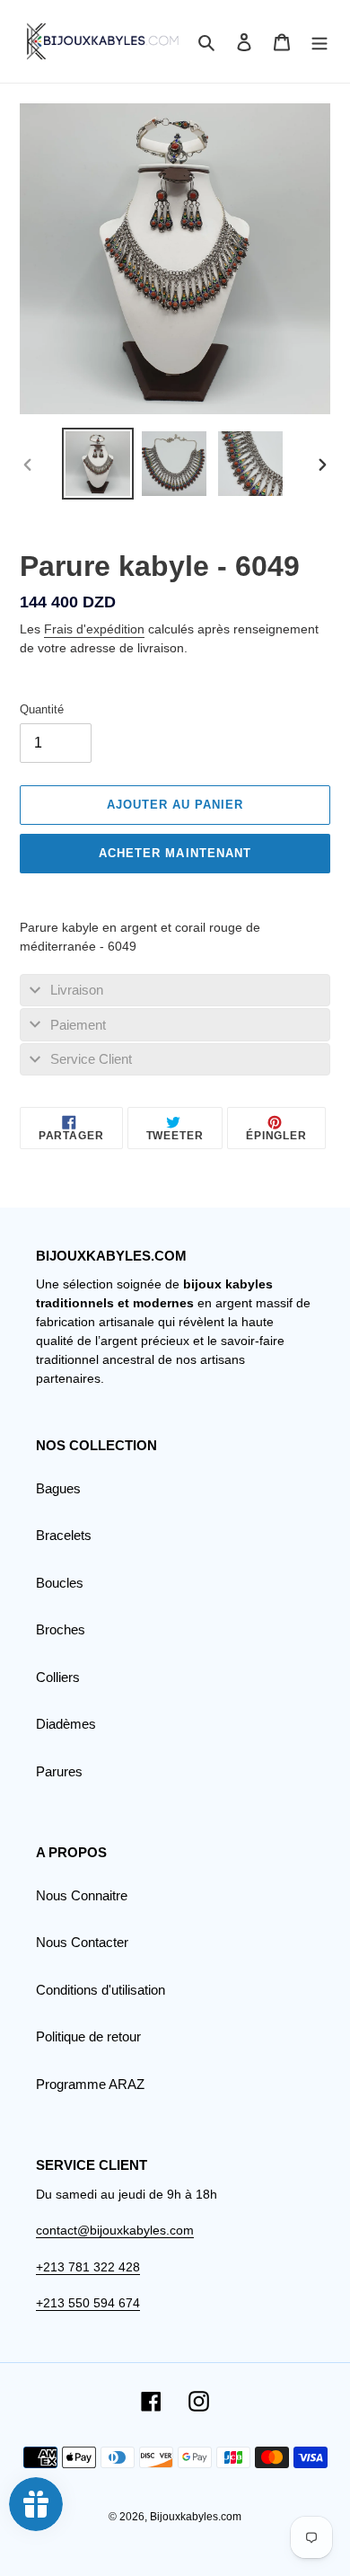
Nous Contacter (82, 1942)
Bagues (58, 1488)
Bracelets (64, 1535)
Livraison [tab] (77, 990)
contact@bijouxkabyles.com (115, 2230)
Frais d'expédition (94, 629)
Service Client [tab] (91, 1059)
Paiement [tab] (78, 1025)
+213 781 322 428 (88, 2267)
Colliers (58, 1677)
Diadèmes (66, 1724)
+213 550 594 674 (88, 2303)
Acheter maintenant (175, 853)
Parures (59, 1771)
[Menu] (319, 42)
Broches (61, 1629)
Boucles (60, 1583)
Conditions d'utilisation (101, 1990)
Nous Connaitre (82, 1895)
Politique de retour (88, 2036)
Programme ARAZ (90, 2084)
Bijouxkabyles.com (196, 2517)
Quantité (42, 709)
